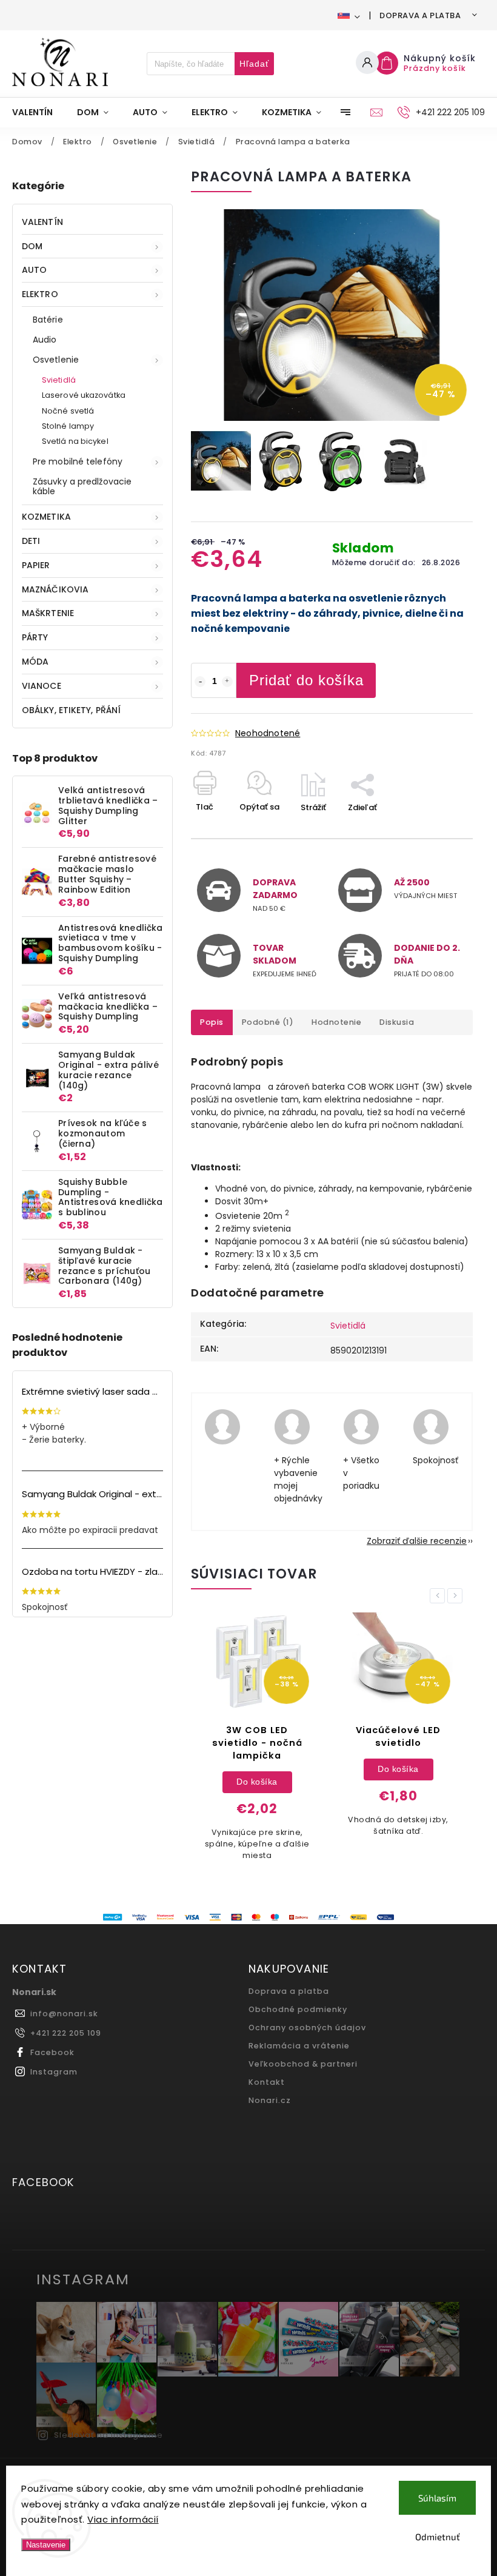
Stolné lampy (68, 426)
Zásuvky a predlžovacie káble (82, 487)
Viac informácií (123, 2519)
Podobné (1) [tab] (268, 1022)
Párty (35, 637)
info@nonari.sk (64, 2014)
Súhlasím (437, 2498)
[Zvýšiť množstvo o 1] (227, 682)
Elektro (40, 294)
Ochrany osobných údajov (307, 2028)
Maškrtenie (48, 613)
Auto (34, 270)
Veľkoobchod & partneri (303, 2064)
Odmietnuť (438, 2537)
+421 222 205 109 (66, 2033)
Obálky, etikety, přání (71, 710)
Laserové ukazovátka (84, 395)
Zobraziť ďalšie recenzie (417, 1541)
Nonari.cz (270, 2100)
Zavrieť (431, 829)
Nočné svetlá (68, 411)
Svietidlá (59, 380)
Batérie (48, 320)
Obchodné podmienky (298, 2009)
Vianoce (42, 686)
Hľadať (254, 64)
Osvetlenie (56, 360)
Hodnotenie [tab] (336, 1022)
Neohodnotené (268, 733)
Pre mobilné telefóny (78, 461)
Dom (32, 246)
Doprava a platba (420, 15)
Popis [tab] (212, 1022)
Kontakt (267, 2082)
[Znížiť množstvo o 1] (200, 682)
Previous (439, 1596)
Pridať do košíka (306, 680)
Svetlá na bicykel (75, 441)
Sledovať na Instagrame (108, 2435)
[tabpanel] (257, 1743)
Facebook (52, 2052)
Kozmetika (46, 517)
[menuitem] (38, 112)
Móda (35, 662)
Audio (45, 340)
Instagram (54, 2072)
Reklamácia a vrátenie (299, 2046)
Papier (36, 565)
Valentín (42, 222)
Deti (31, 541)
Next (457, 1596)
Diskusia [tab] (397, 1022)
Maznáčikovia (55, 589)
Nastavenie (46, 2545)
